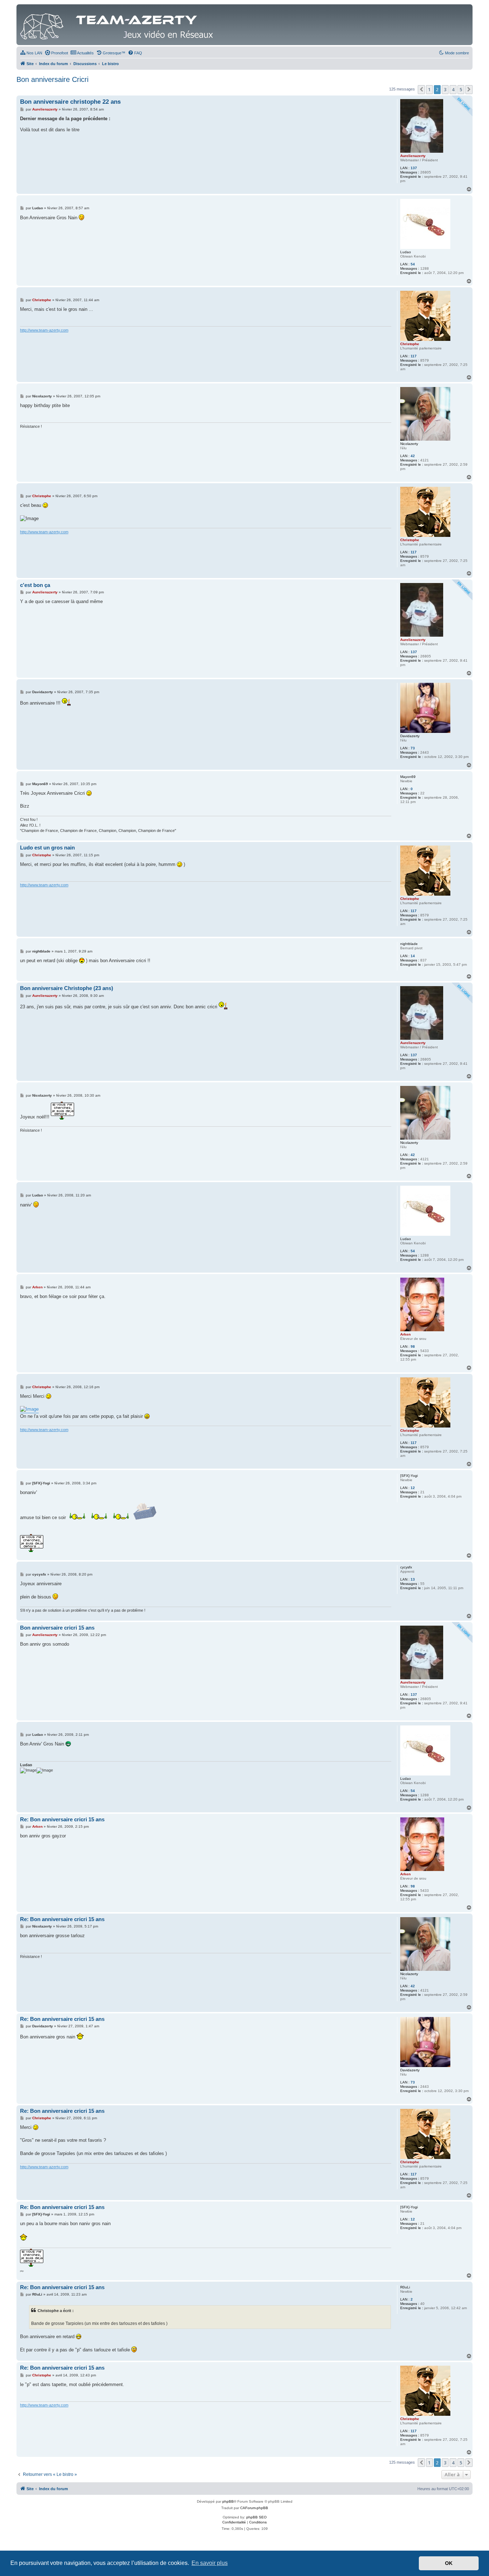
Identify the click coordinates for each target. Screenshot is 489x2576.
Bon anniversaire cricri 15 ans (57, 1628)
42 (413, 456)
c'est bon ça (35, 585)
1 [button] (429, 89)
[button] (421, 89)
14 (413, 956)
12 (413, 1488)
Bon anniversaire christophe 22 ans (70, 102)
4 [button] (453, 89)
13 (413, 1579)
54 (413, 264)
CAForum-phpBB (254, 2508)
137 (414, 168)
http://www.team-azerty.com (44, 330)
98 (413, 1346)
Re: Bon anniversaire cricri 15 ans (62, 1819)
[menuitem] (31, 53)
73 (413, 748)
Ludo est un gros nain (47, 848)
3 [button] (445, 89)
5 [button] (461, 89)
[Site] (118, 25)
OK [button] (449, 2563)
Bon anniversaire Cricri (52, 79)
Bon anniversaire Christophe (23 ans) (67, 988)
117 (414, 356)
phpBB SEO (256, 2517)
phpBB (228, 2501)
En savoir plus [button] (210, 2563)
